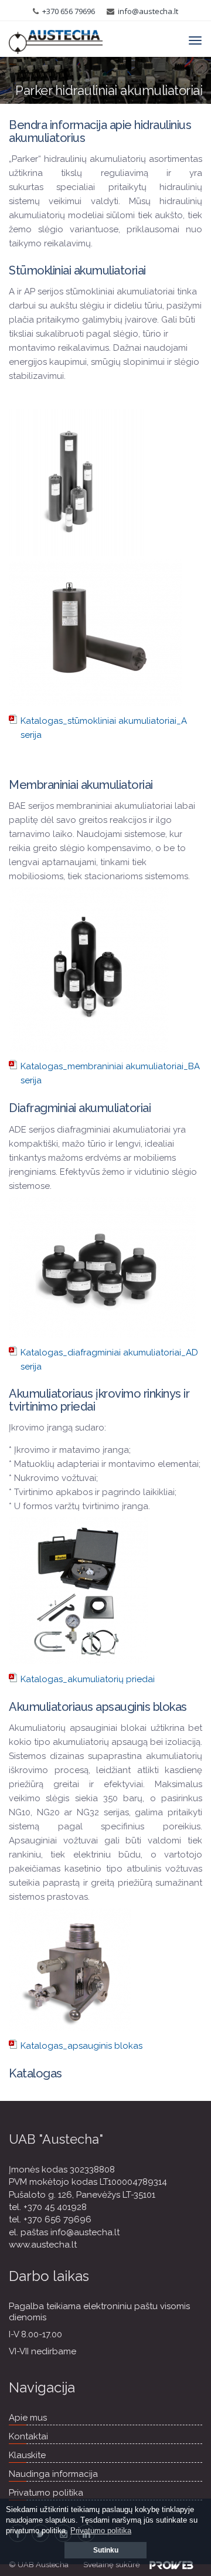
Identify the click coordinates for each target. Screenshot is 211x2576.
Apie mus (28, 2418)
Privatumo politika (46, 2493)
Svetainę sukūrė (112, 2565)
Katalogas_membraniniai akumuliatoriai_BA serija (110, 1073)
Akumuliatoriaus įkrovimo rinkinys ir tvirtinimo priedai (99, 1400)
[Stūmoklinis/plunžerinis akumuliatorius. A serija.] (77, 483)
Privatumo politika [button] (101, 2531)
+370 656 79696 (69, 11)
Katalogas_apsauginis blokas (81, 2046)
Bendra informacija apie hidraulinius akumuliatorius (100, 131)
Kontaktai (28, 2436)
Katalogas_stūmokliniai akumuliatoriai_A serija (104, 728)
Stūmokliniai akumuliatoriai (77, 270)
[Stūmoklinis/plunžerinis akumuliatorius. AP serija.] (96, 632)
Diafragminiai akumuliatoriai (80, 1108)
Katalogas (35, 2073)
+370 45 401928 (55, 2207)
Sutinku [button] (106, 2550)
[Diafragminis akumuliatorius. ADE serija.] (102, 1267)
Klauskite (27, 2455)
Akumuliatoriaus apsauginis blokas (98, 1707)
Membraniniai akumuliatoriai (81, 785)
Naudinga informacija (53, 2474)
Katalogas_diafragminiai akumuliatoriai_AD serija (109, 1360)
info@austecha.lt (148, 11)
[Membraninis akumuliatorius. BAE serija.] (89, 970)
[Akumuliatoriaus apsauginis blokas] (70, 1970)
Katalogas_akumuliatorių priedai (88, 1679)
